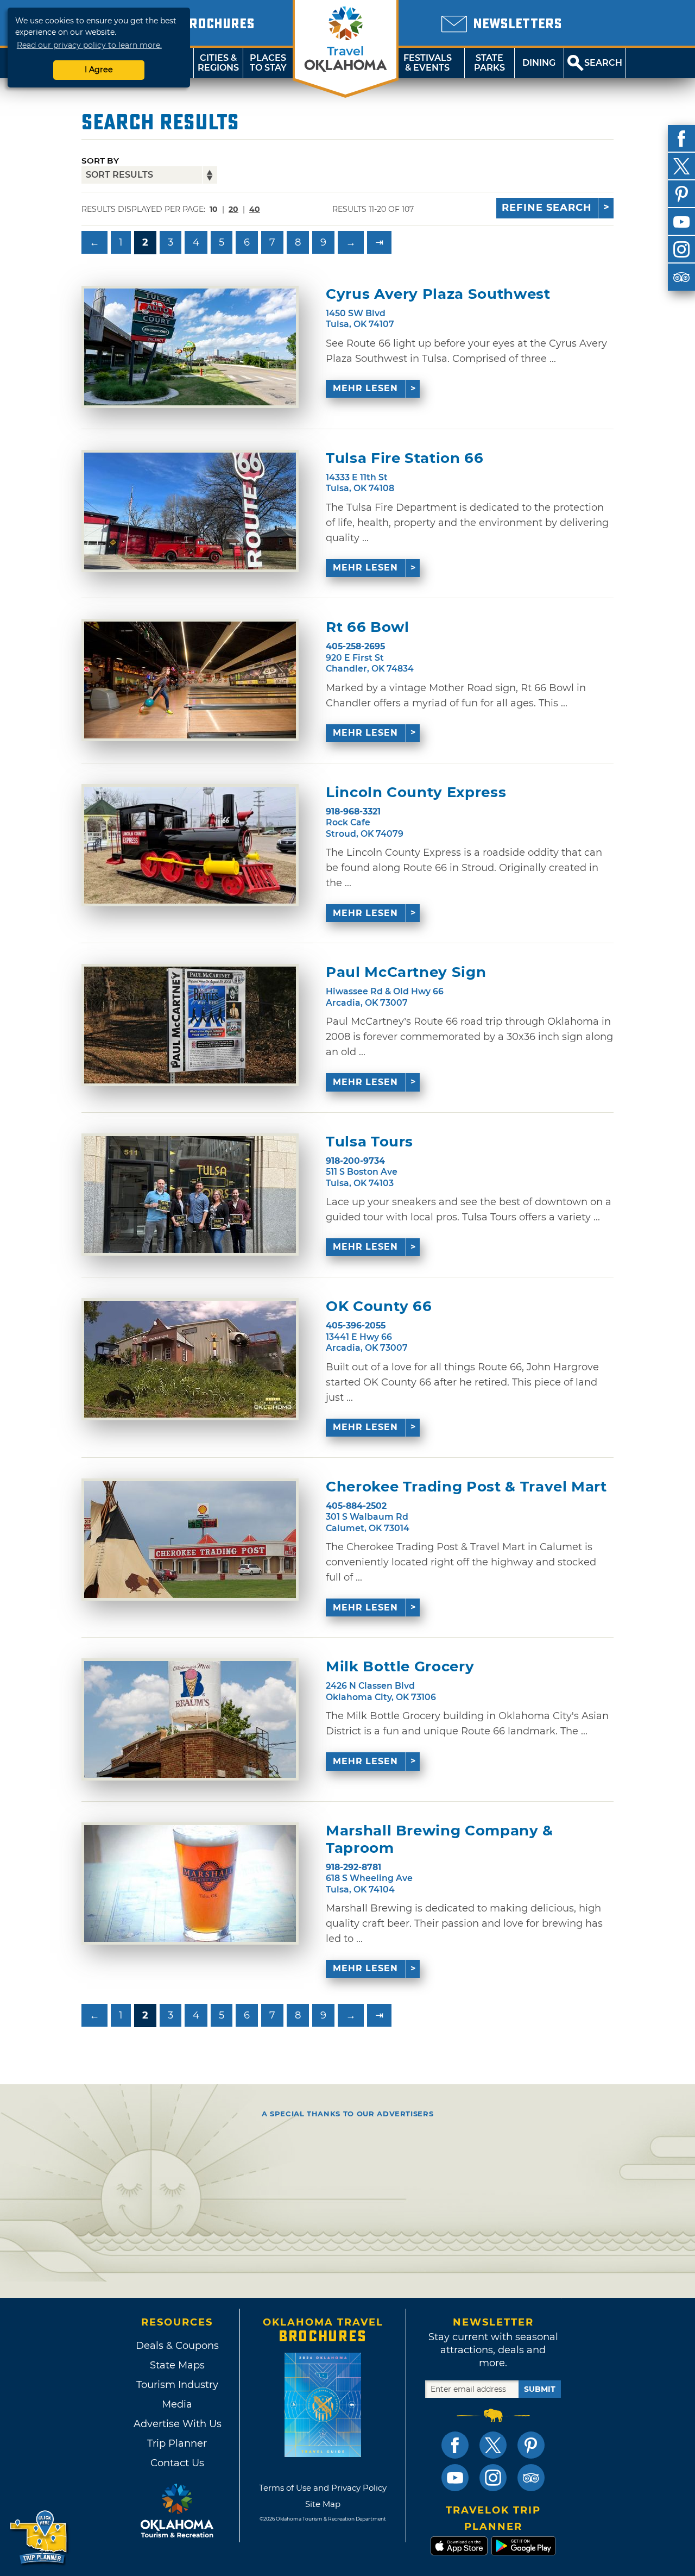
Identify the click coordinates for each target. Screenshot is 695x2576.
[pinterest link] (531, 2445)
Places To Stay (268, 63)
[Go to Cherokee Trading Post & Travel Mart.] (190, 1540)
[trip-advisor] (681, 277)
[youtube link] (455, 2478)
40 (255, 209)
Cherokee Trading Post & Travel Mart (466, 1487)
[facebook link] (455, 2445)
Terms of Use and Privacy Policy (323, 2488)
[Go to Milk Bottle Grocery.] (190, 1719)
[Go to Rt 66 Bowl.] (190, 680)
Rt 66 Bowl (368, 627)
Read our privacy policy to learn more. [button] (89, 45)
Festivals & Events (428, 63)
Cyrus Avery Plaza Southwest (438, 294)
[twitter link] (493, 2445)
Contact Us (177, 2463)
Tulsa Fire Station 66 (405, 458)
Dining (539, 63)
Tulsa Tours (369, 1142)
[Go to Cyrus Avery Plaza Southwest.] (190, 347)
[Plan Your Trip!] (39, 2538)
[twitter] (681, 166)
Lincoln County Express (416, 792)
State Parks (489, 63)
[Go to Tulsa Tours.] (190, 1195)
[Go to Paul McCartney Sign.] (190, 1025)
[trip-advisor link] (531, 2478)
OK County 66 (379, 1306)
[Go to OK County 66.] (190, 1359)
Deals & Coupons (177, 2346)
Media (177, 2404)
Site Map (323, 2504)
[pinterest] (681, 194)
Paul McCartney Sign (406, 972)
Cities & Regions (218, 63)
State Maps (177, 2365)
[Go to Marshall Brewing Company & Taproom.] (190, 1884)
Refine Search (547, 208)
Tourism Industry (177, 2385)
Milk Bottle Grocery (400, 1667)
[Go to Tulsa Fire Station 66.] (190, 511)
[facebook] (681, 139)
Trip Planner (177, 2443)
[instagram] (681, 249)
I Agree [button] (99, 70)
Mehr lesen (365, 388)
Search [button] (603, 63)
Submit (540, 2389)
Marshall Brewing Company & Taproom (440, 1839)
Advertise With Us (177, 2424)
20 (233, 209)
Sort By (100, 161)
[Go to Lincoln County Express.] (190, 845)
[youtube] (681, 222)
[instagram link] (493, 2478)
